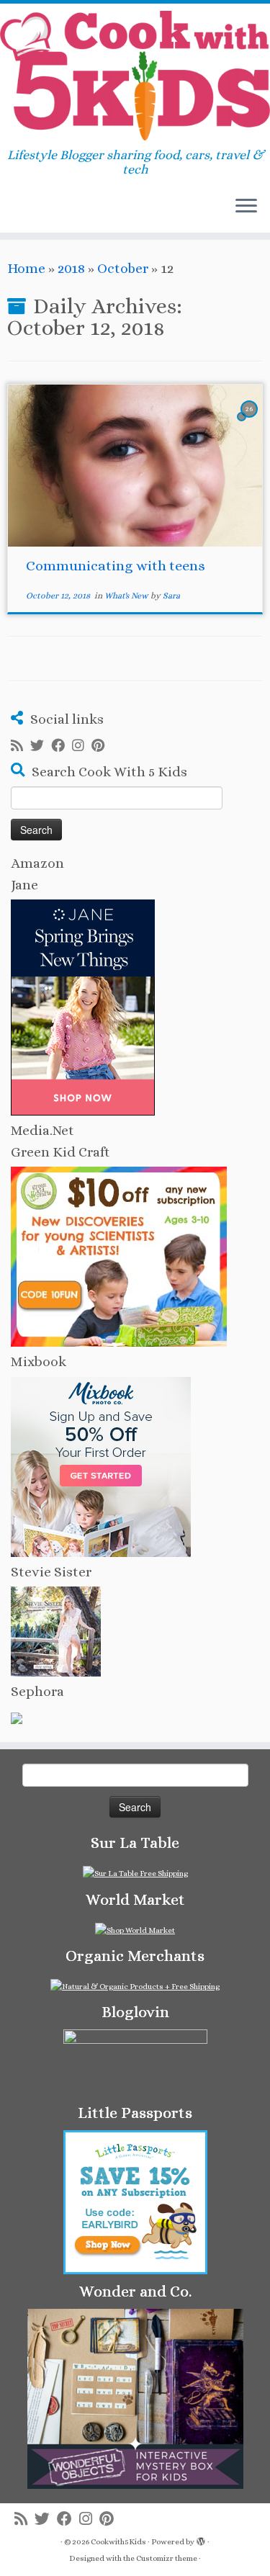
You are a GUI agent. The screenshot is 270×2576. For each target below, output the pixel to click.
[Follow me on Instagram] (82, 746)
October (123, 268)
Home (26, 268)
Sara (171, 596)
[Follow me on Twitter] (41, 746)
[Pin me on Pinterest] (102, 746)
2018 (71, 268)
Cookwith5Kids (118, 2542)
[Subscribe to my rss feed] (21, 746)
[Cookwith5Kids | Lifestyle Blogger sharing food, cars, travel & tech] (135, 76)
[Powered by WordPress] (201, 2539)
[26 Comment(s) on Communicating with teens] (251, 421)
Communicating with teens (116, 566)
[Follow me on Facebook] (62, 746)
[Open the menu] (246, 207)
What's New (127, 596)
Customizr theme (167, 2558)
